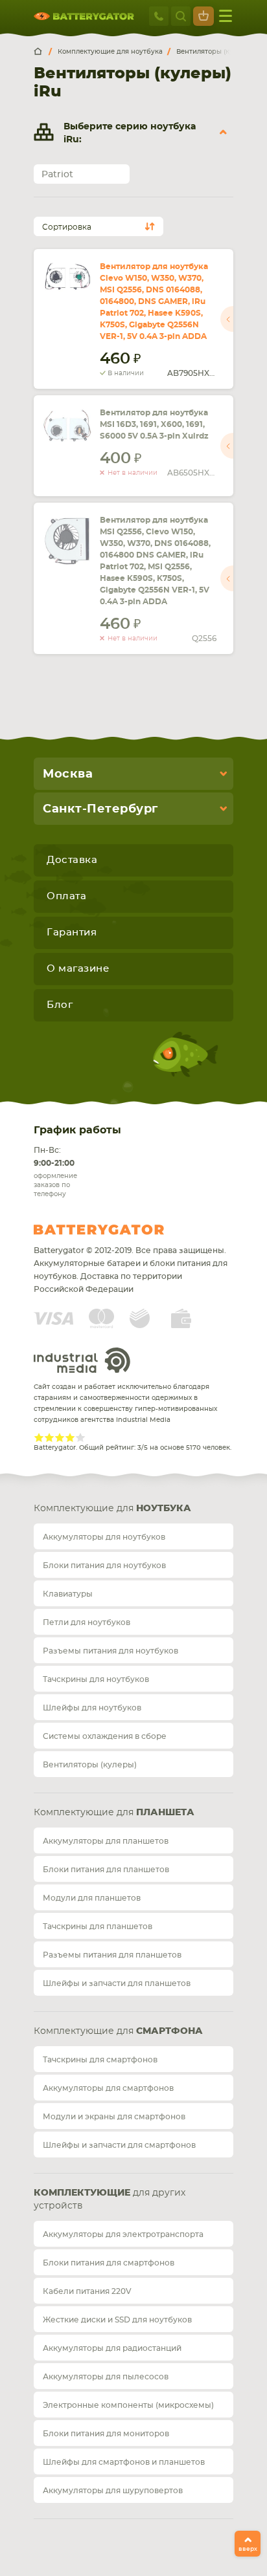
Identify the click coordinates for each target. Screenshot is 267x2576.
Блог (60, 1005)
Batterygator (123, 1230)
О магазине (78, 969)
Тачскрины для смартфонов (100, 2060)
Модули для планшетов (92, 1898)
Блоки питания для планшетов (106, 1870)
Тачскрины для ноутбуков (96, 1679)
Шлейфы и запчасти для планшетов (117, 1983)
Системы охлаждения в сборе (105, 1736)
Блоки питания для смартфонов (109, 2263)
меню (226, 16)
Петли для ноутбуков (87, 1622)
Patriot (57, 175)
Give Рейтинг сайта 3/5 (60, 1437)
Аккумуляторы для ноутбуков (104, 1537)
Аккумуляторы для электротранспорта (123, 2234)
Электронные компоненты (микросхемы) (128, 2405)
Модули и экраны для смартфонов (114, 2117)
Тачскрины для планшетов (98, 1927)
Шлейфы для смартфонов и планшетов (124, 2462)
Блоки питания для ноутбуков (104, 1566)
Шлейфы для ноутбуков (92, 1708)
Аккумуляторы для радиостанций (112, 2348)
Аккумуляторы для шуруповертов (113, 2491)
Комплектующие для (112, 1509)
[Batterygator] (43, 52)
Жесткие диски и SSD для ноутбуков (117, 2320)
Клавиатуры (68, 1594)
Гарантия (72, 933)
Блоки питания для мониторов (106, 2434)
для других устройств (110, 2199)
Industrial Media (82, 1360)
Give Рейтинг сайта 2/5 (49, 1437)
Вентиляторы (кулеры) (90, 1765)
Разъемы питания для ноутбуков (110, 1651)
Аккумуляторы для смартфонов (108, 2088)
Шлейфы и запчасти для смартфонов (119, 2145)
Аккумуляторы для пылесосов (106, 2377)
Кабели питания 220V (87, 2291)
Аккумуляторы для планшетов (106, 1841)
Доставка (72, 860)
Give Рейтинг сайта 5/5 (80, 1437)
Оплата (66, 896)
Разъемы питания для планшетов (112, 1955)
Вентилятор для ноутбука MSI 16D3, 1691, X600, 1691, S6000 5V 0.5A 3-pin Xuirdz (154, 424)
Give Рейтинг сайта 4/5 (70, 1437)
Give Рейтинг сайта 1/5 (39, 1437)
